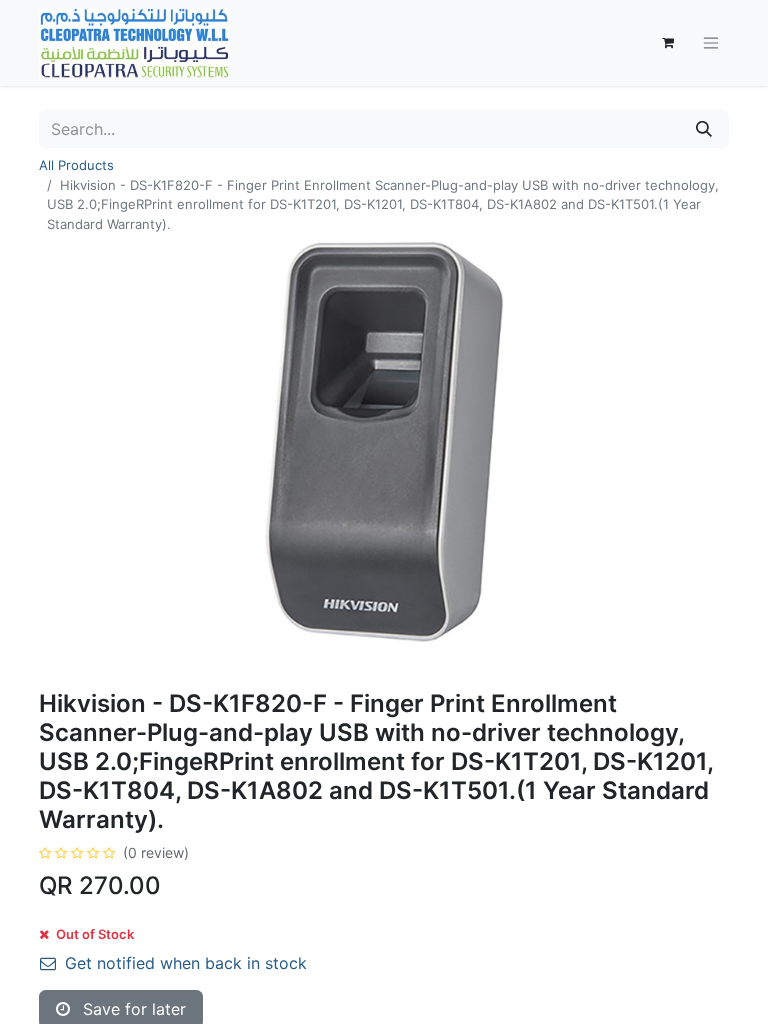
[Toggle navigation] (711, 43)
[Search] (704, 129)
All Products (76, 165)
